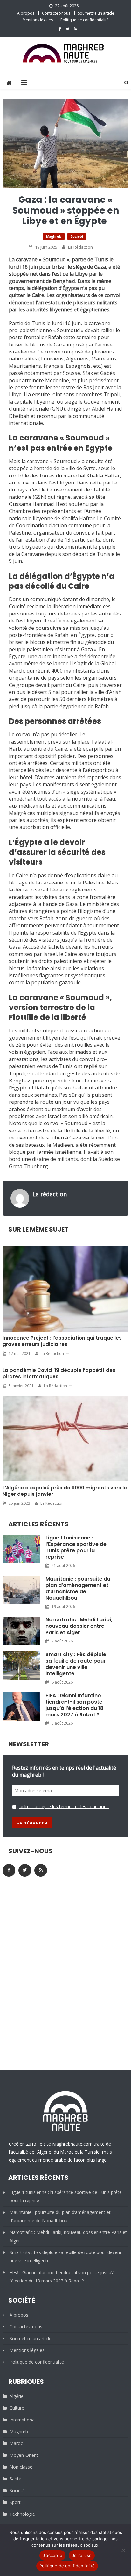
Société (77, 236)
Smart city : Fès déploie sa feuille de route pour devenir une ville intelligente (76, 1664)
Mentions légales (38, 20)
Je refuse (82, 2555)
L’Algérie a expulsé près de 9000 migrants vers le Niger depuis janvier (65, 1491)
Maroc (16, 2443)
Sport (15, 2502)
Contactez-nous (56, 13)
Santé (15, 2479)
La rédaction (80, 247)
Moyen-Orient (24, 2455)
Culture (17, 2408)
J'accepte (52, 2555)
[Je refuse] (123, 2550)
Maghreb (54, 236)
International (23, 2420)
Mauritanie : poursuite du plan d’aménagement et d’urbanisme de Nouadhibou (78, 1589)
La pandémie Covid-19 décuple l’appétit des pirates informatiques (59, 1373)
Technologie (22, 2514)
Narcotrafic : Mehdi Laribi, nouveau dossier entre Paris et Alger (79, 1626)
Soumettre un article (96, 13)
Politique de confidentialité (85, 20)
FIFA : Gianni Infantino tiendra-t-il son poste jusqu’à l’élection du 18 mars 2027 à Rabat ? (74, 1705)
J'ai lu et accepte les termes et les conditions (63, 1806)
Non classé (21, 2467)
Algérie (17, 2396)
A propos (26, 13)
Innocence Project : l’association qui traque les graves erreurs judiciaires (62, 1341)
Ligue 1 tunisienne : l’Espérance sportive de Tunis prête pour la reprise (76, 1547)
